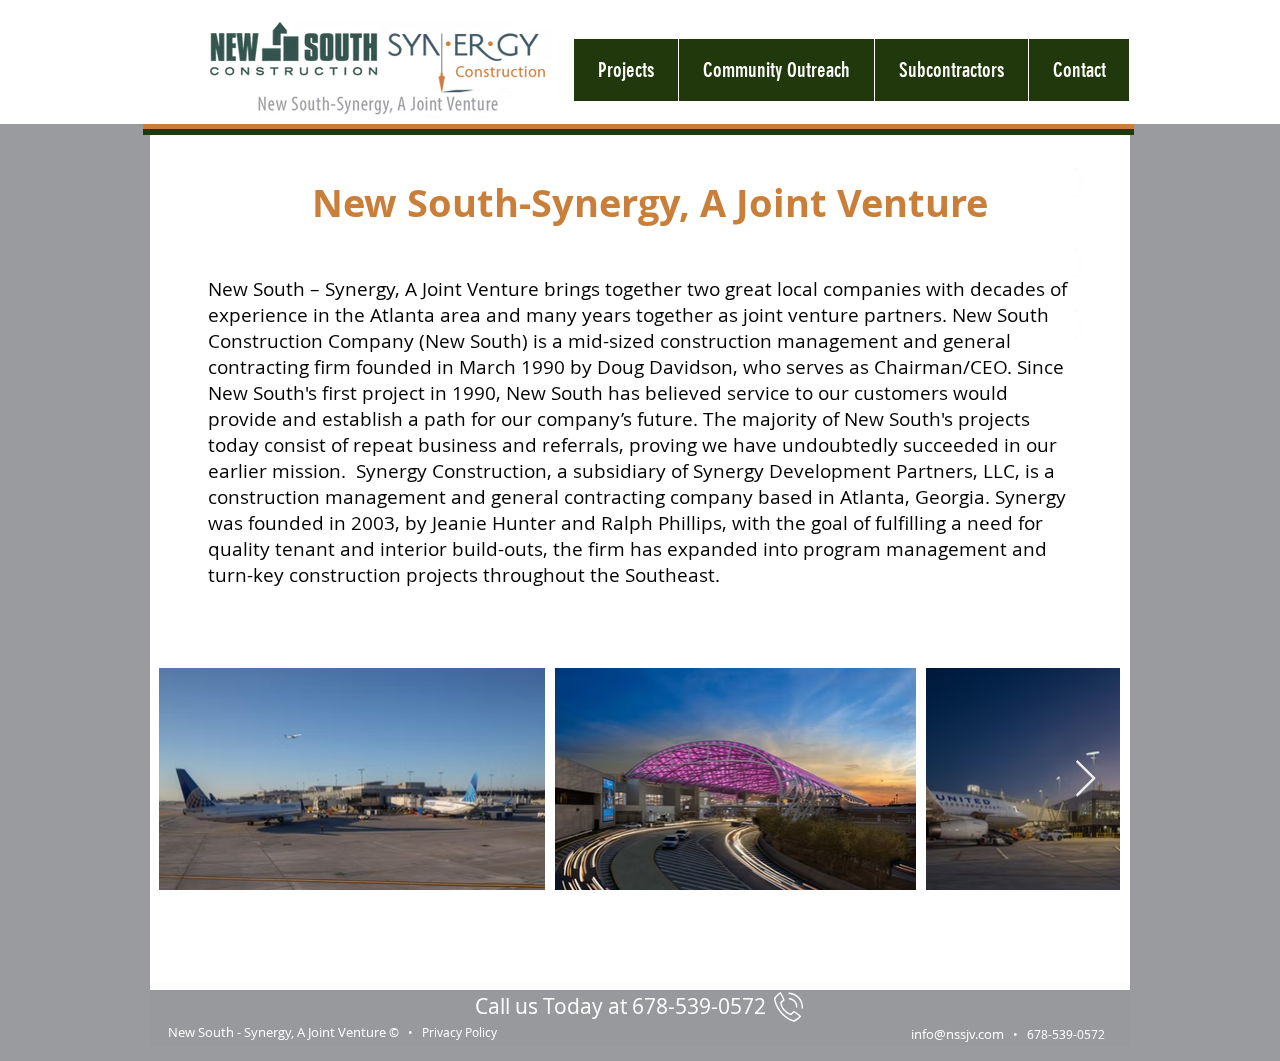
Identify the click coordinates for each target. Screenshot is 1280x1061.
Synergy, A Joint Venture (315, 1032)
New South (201, 1032)
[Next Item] (1085, 779)
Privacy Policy (459, 1032)
